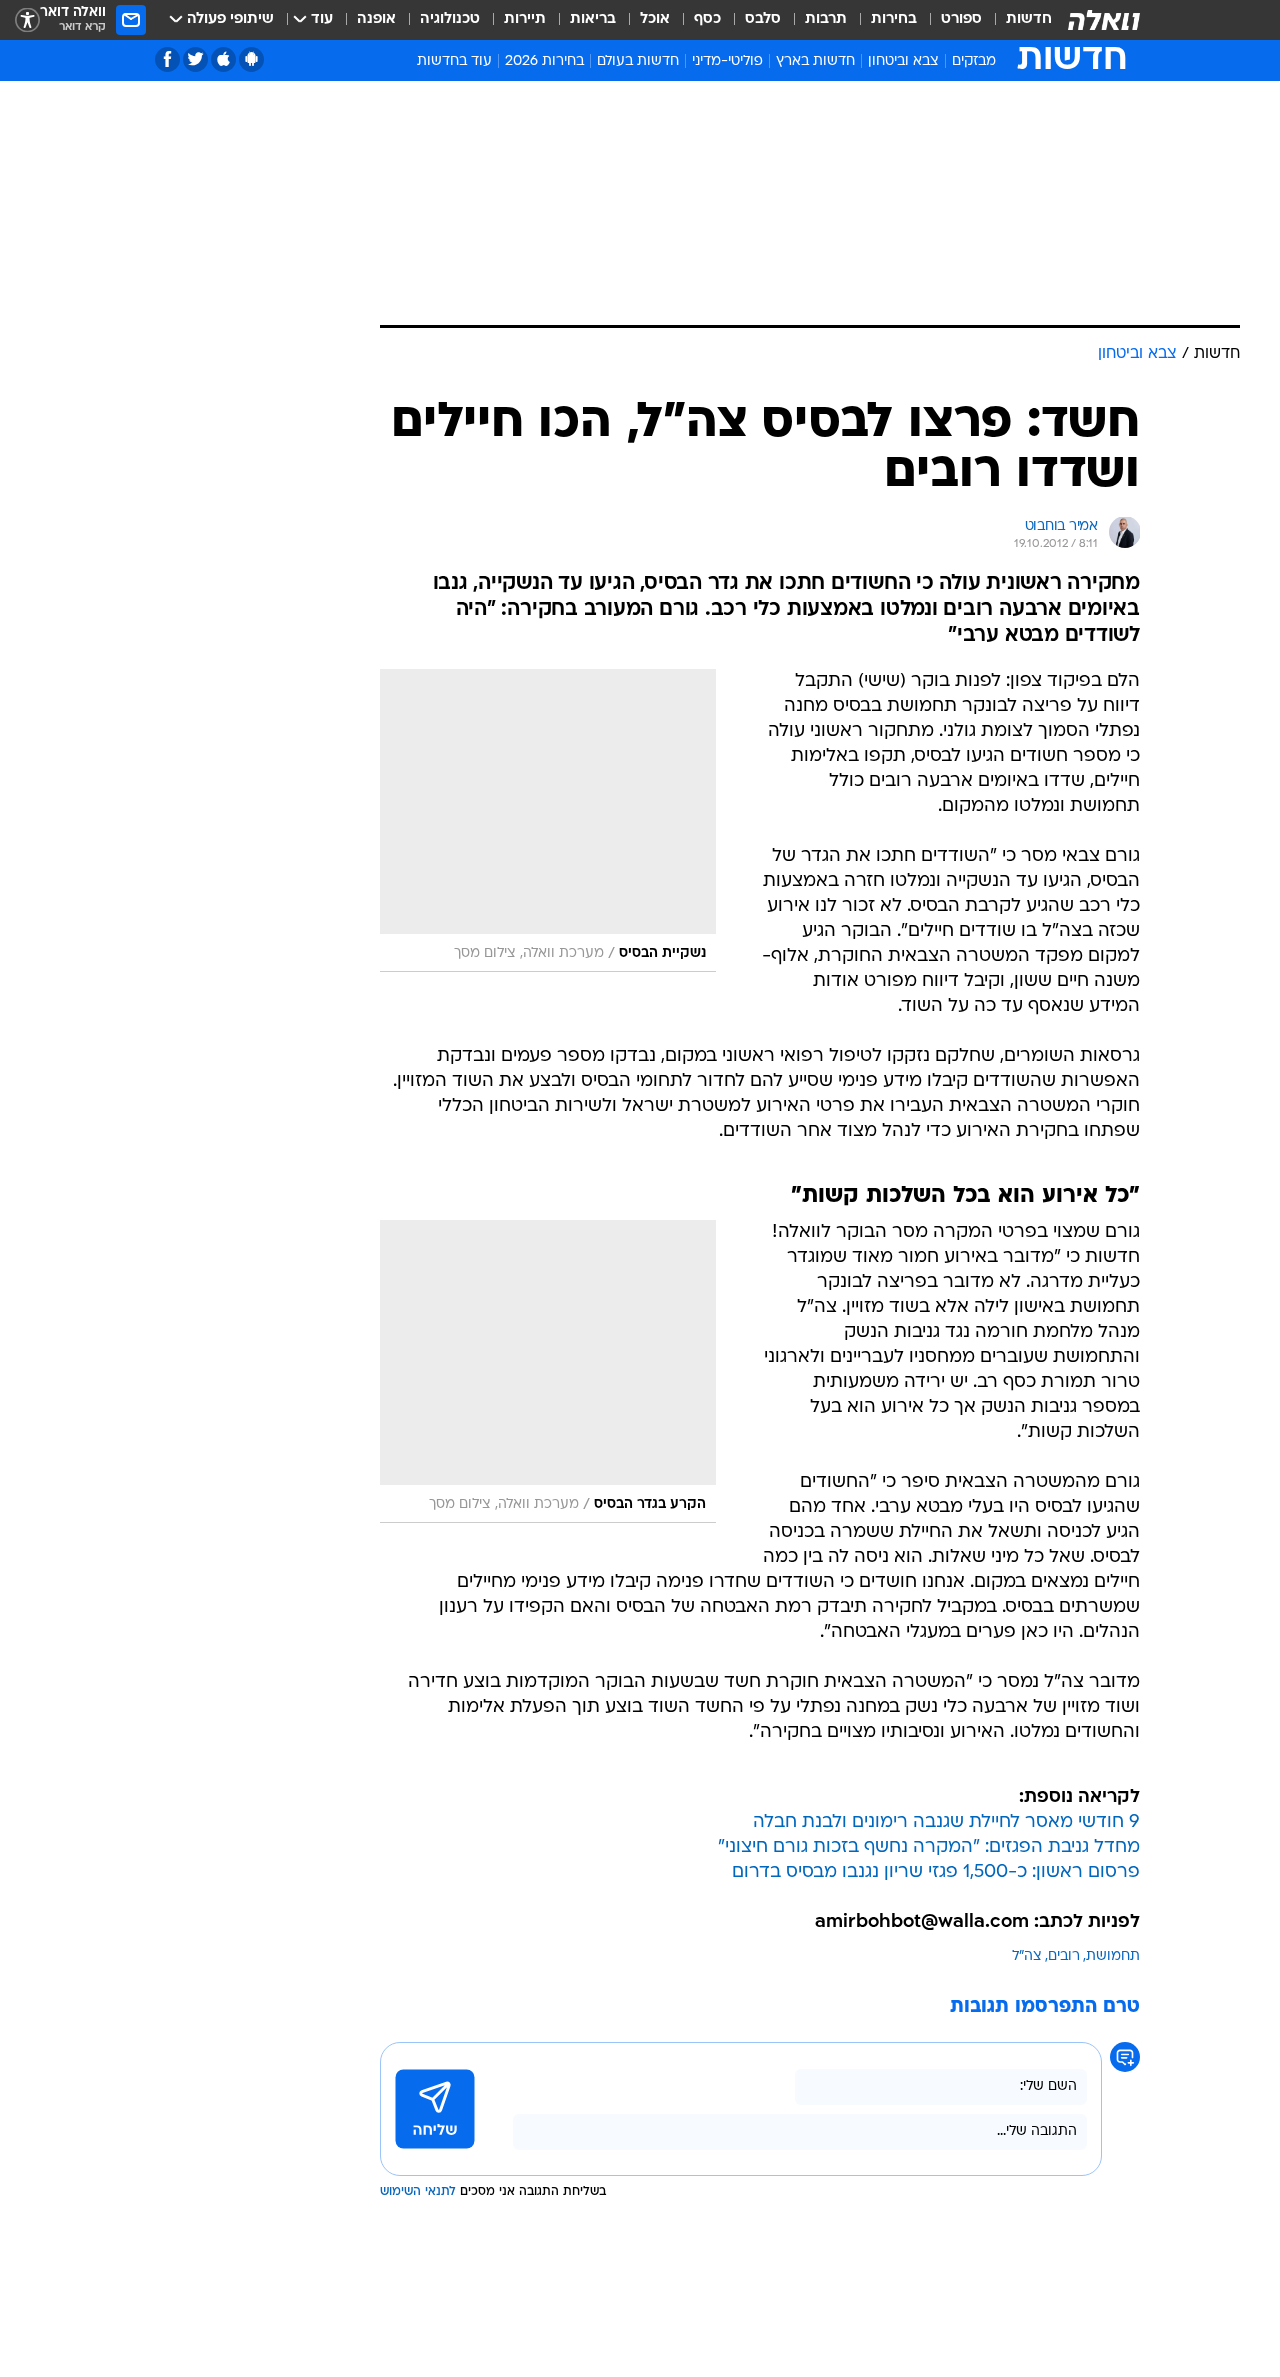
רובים (1064, 1956)
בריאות (593, 19)
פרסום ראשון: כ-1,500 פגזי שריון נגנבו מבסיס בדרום (936, 1872)
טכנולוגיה (450, 19)
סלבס (763, 19)
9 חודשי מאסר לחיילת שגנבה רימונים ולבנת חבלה (946, 1822)
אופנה (376, 19)
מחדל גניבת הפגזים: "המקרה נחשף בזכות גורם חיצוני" (929, 1847)
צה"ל (1027, 1956)
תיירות (525, 19)
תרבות (826, 19)
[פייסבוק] (167, 59)
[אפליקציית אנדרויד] (251, 59)
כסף (707, 19)
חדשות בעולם (638, 61)
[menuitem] (1017, 20)
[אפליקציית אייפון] (223, 59)
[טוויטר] (195, 59)
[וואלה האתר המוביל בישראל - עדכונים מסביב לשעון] (1104, 20)
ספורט (961, 19)
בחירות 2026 (544, 61)
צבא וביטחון (903, 61)
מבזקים (974, 61)
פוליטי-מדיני (727, 61)
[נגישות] (27, 20)
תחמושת (1113, 1956)
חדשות (1029, 19)
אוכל (655, 19)
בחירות (894, 19)
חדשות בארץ (815, 61)
